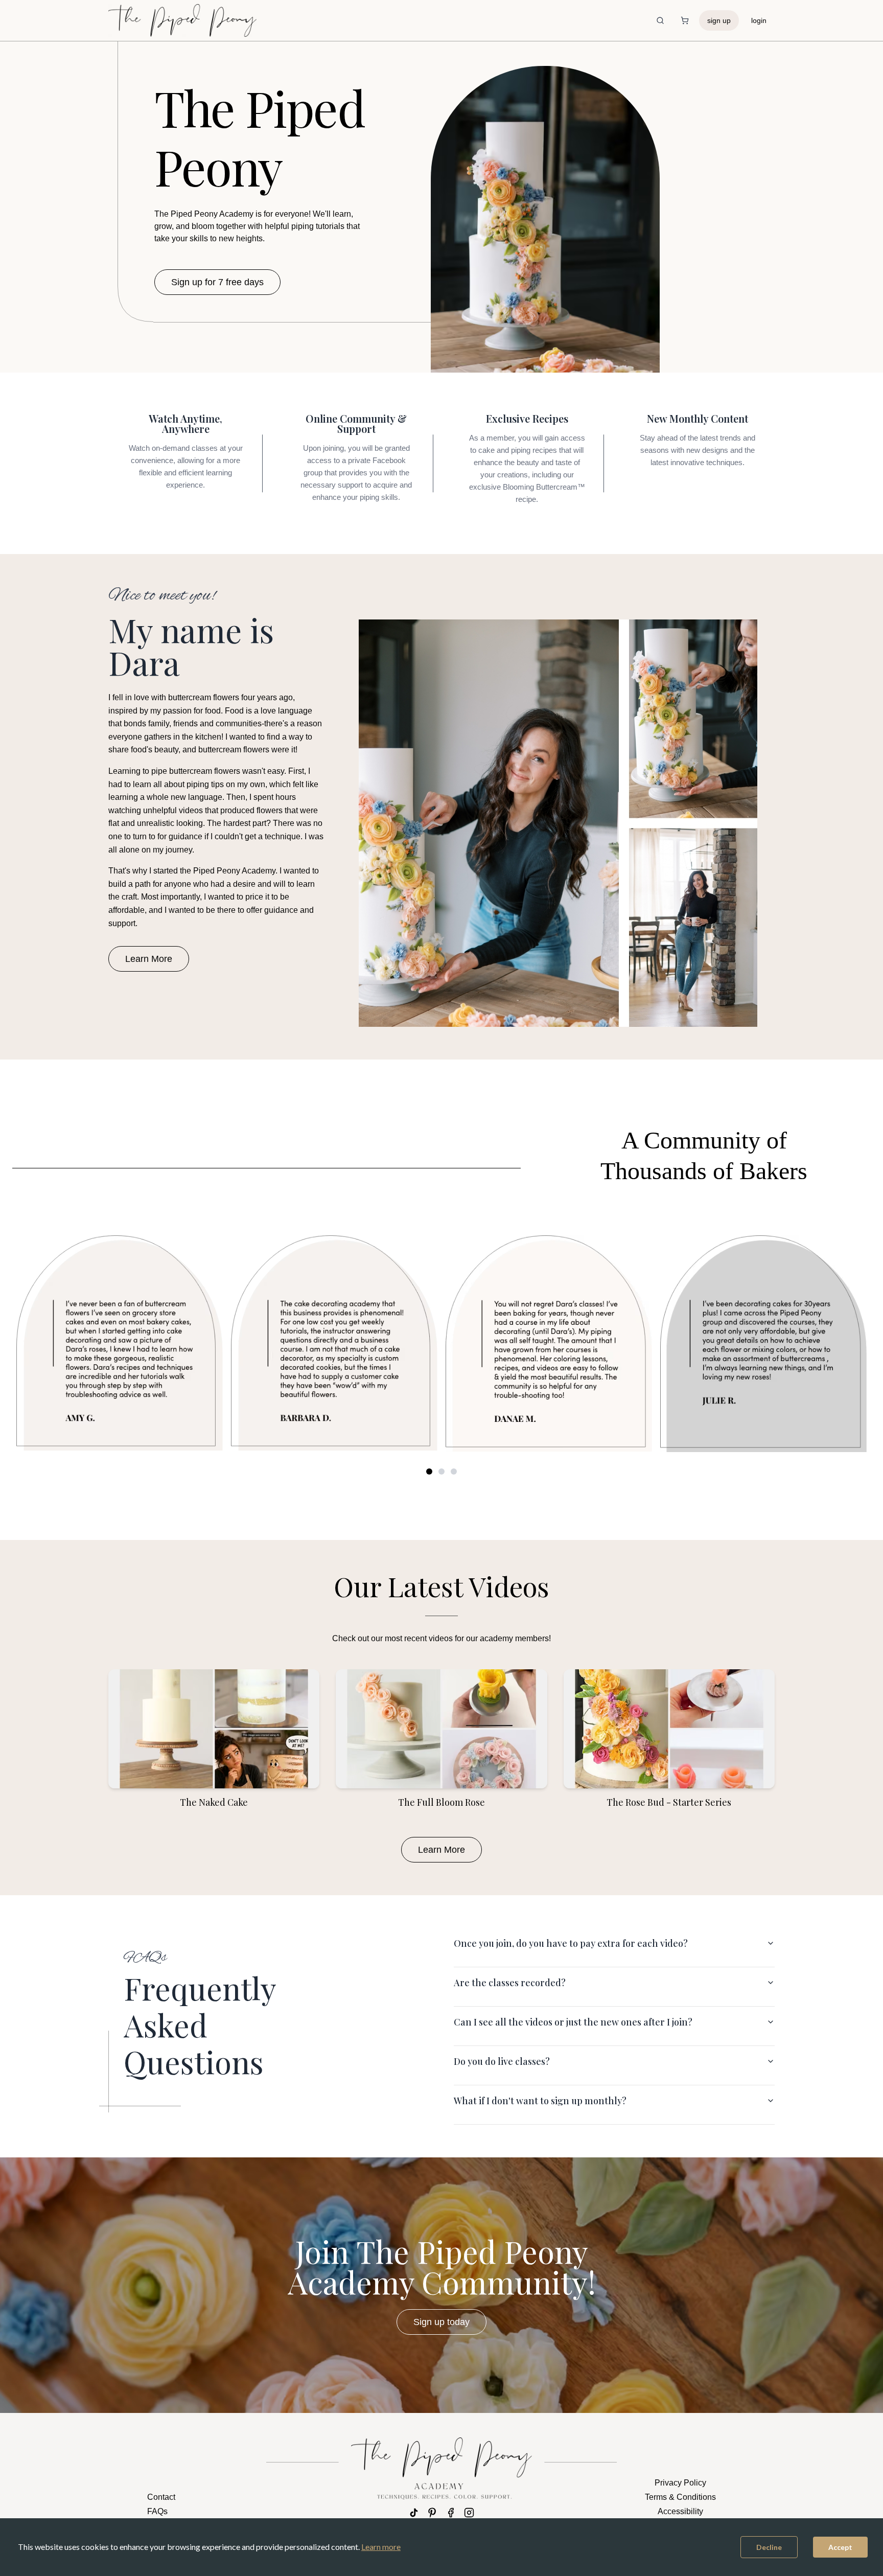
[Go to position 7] (454, 1471)
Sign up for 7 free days (217, 282)
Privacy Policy (680, 2483)
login (759, 20)
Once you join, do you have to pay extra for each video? (571, 1943)
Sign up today (441, 2322)
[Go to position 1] (429, 1471)
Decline (769, 2547)
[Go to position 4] (441, 1471)
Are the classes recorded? (510, 1983)
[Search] (660, 20)
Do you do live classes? (502, 2061)
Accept (840, 2547)
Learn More (149, 959)
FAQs (157, 2511)
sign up (719, 20)
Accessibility (680, 2511)
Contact (161, 2497)
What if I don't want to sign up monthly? (540, 2101)
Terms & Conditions (680, 2497)
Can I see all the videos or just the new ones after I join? (573, 2022)
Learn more (381, 2547)
